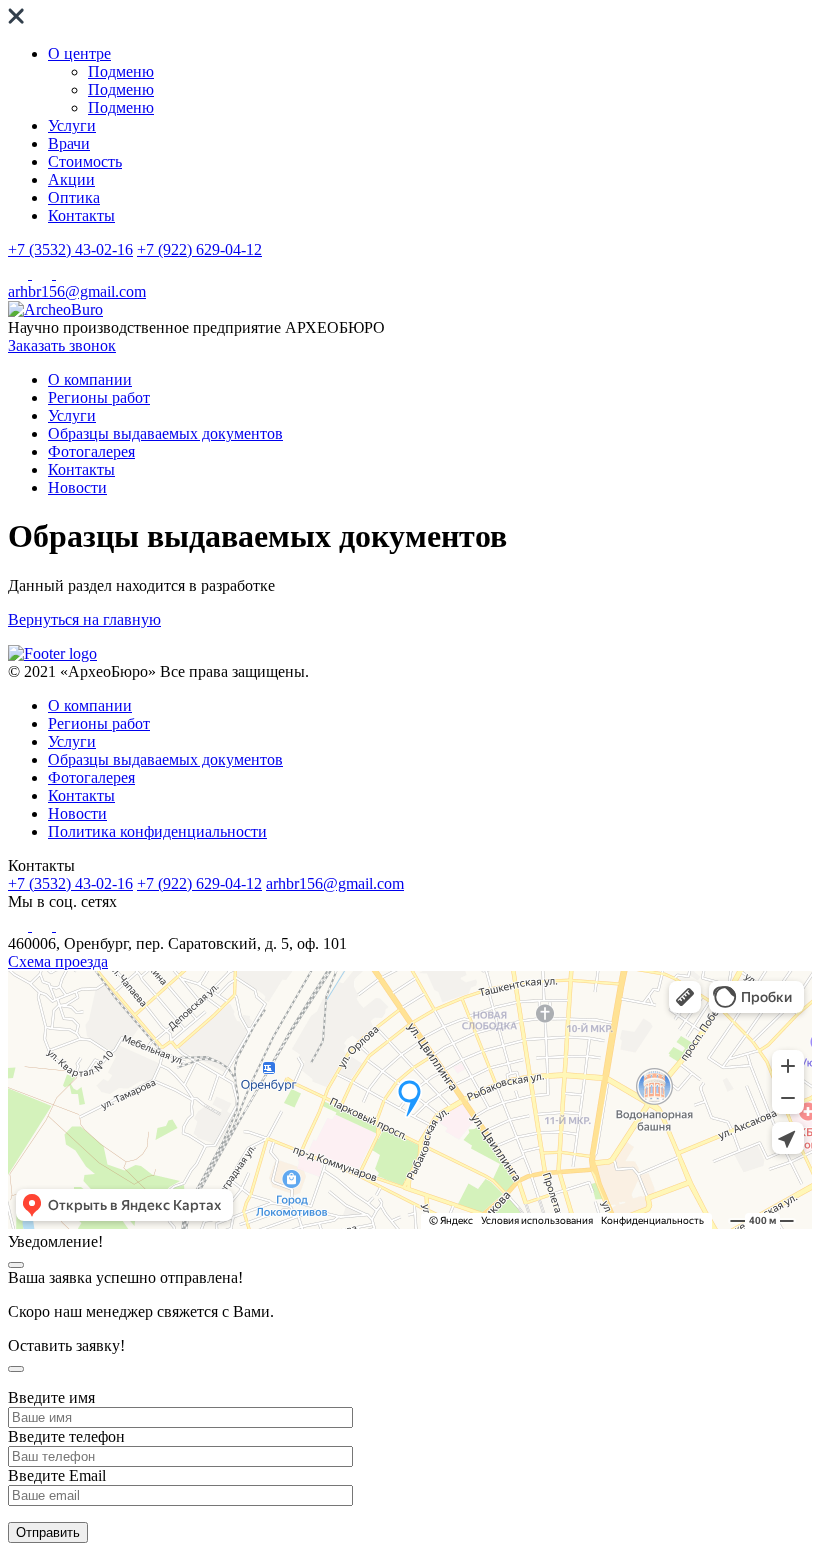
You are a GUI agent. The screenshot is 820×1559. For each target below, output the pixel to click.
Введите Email (57, 1475)
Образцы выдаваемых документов (165, 433)
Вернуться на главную (84, 619)
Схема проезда (58, 961)
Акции (71, 179)
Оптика (74, 197)
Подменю (121, 71)
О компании (90, 379)
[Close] (16, 1265)
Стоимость (85, 161)
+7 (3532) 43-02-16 (70, 249)
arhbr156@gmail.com (77, 291)
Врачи (69, 143)
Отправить (48, 1532)
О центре (79, 53)
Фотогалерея (91, 451)
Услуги (72, 125)
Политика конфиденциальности (157, 831)
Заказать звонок (62, 345)
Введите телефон (66, 1436)
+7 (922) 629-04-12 (199, 249)
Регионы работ (99, 397)
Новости (77, 487)
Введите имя (51, 1397)
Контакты (81, 215)
